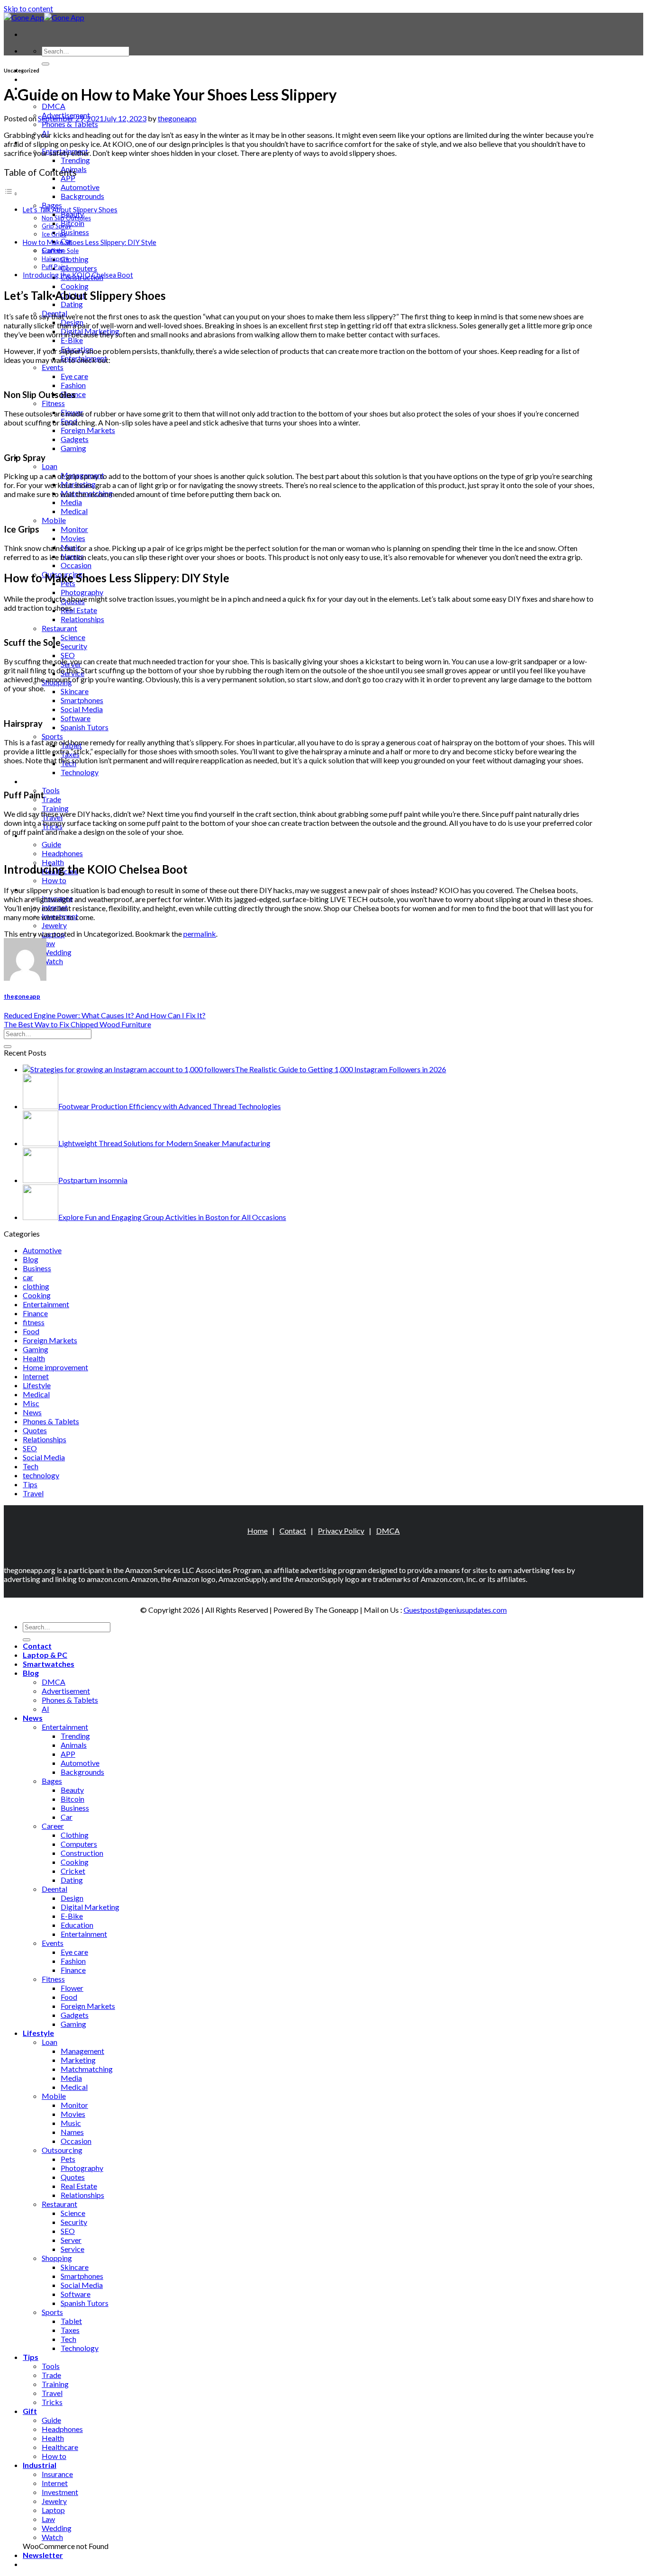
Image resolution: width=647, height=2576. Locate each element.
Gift (30, 2411)
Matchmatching (87, 2069)
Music (71, 2123)
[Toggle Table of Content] (11, 193)
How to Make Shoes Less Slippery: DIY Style (90, 242)
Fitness (53, 403)
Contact (293, 1531)
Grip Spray (57, 226)
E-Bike (72, 340)
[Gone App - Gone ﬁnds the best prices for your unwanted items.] (44, 17)
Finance (35, 1313)
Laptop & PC (45, 79)
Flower (72, 1988)
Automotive (80, 187)
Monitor (74, 529)
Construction (82, 1853)
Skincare (75, 691)
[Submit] (45, 64)
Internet (36, 1376)
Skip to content (28, 8)
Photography (82, 592)
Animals (74, 1745)
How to (54, 880)
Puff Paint (55, 267)
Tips (31, 781)
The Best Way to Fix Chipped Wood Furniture (77, 1024)
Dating (72, 304)
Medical (74, 511)
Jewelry (54, 925)
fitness (34, 1322)
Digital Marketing (90, 1907)
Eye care (74, 376)
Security (74, 646)
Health (34, 1358)
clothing (36, 1286)
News (32, 1412)
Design (72, 1898)
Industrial (40, 2465)
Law (48, 943)
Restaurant (59, 628)
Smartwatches (49, 1664)
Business (75, 232)
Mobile (54, 520)
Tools (51, 790)
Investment (60, 2492)
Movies (73, 538)
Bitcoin (72, 223)
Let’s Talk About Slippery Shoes (70, 210)
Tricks (52, 2402)
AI (45, 1709)
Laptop (53, 2510)
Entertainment (46, 1304)
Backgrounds (82, 196)
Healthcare (60, 2447)
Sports (52, 736)
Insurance (57, 2474)
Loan (49, 466)
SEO (68, 655)
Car (67, 1817)
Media (71, 502)
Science (73, 637)
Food (31, 1331)
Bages (52, 205)
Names (72, 2132)
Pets (68, 2159)
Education (77, 1925)
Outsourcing (62, 2150)
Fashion (73, 385)
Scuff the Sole (60, 251)
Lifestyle (37, 1385)
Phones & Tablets (70, 124)
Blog (31, 1259)
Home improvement (55, 1367)
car (28, 1277)
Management (82, 2051)
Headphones (62, 853)
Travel (33, 1493)
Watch (52, 961)
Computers (79, 268)
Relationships (82, 619)
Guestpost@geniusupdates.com (455, 1610)
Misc (31, 1403)
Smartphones (82, 700)
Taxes (70, 2330)
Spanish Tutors (85, 727)
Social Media (82, 709)
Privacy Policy (341, 1531)
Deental (54, 1889)
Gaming (73, 448)
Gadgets (75, 439)
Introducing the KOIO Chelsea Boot (78, 275)
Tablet (71, 2321)
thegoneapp (177, 118)
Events (53, 367)
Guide (51, 844)
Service (72, 2249)
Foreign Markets (88, 430)
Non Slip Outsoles (66, 218)
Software (76, 718)
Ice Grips (54, 234)
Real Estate (79, 610)
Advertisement (66, 1691)
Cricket (73, 1871)
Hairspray (55, 259)
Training (55, 808)
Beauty (72, 1790)
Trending (75, 160)
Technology (80, 772)
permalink (200, 934)
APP (68, 178)
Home (257, 1531)
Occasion (76, 565)
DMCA (54, 106)
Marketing (78, 2060)
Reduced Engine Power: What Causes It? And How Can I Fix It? (105, 1015)
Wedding (57, 952)
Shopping (57, 2258)
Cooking (75, 286)
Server (71, 2240)
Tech (31, 1466)
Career (53, 1826)
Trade (51, 799)
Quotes (35, 1430)
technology (41, 1475)
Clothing (75, 259)
